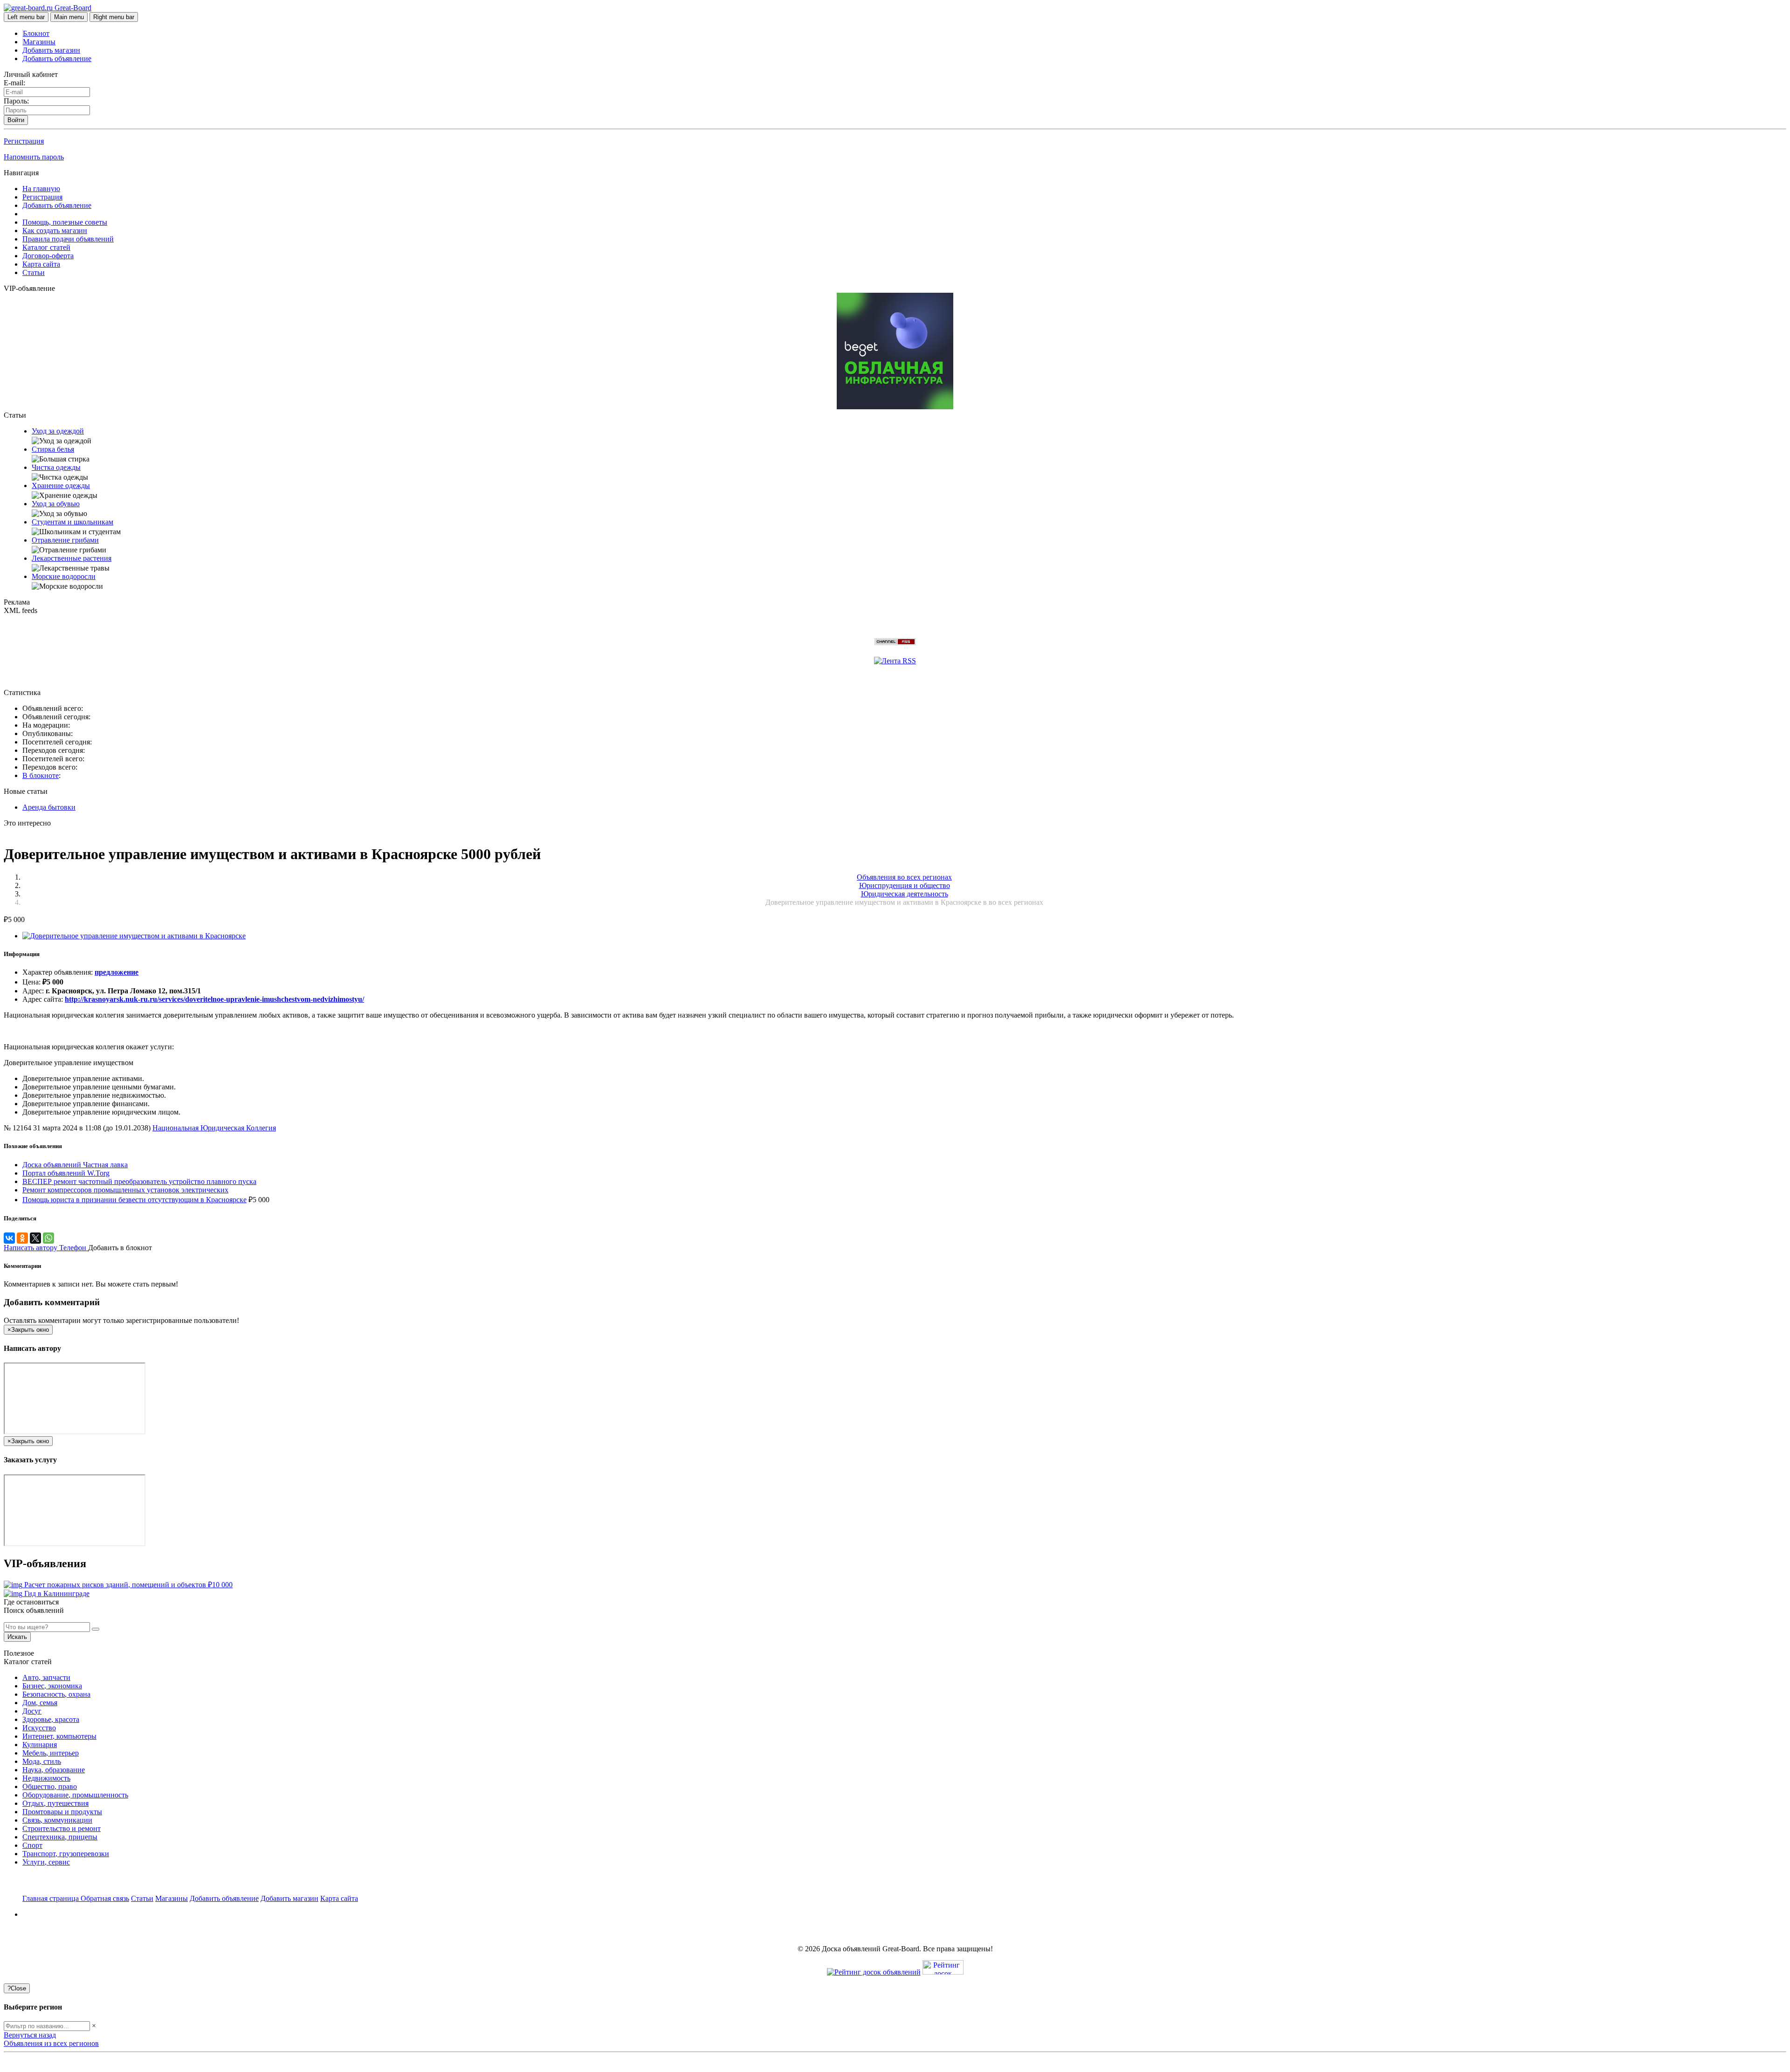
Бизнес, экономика (52, 1686)
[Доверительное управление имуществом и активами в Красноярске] (134, 936)
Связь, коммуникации (57, 1820)
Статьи (34, 272)
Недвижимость (46, 1778)
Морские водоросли (64, 576)
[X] (35, 1238)
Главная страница (52, 1898)
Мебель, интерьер (51, 1753)
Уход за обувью (56, 504)
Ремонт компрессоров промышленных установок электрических (125, 1190)
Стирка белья (53, 449)
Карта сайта (41, 264)
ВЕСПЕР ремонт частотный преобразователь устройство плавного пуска (139, 1181)
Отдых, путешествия (55, 1803)
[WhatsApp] (48, 1238)
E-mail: (14, 83)
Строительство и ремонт (62, 1828)
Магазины (39, 42)
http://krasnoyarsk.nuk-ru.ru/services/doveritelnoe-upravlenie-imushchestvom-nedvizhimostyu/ (214, 999)
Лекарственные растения (72, 558)
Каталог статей (46, 247)
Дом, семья (40, 1703)
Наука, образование (54, 1770)
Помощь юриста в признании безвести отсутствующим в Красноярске (134, 1200)
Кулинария (40, 1745)
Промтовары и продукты (62, 1812)
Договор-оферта (48, 256)
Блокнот (36, 33)
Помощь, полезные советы (65, 222)
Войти (16, 120)
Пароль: (16, 101)
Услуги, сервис (46, 1862)
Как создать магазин (55, 231)
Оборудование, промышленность (75, 1795)
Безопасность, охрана (56, 1694)
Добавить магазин (51, 50)
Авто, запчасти (46, 1677)
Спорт (32, 1845)
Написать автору (31, 1248)
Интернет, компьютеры (59, 1736)
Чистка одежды (56, 467)
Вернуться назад (30, 2035)
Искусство (39, 1728)
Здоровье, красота (51, 1719)
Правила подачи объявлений (68, 239)
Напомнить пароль (34, 157)
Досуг (32, 1711)
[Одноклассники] (22, 1238)
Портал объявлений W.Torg (66, 1173)
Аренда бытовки (49, 807)
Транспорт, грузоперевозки (66, 1854)
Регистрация (24, 141)
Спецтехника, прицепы (60, 1837)
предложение (117, 972)
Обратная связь (105, 1898)
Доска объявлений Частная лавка (75, 1165)
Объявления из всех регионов (51, 2043)
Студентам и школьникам (72, 522)
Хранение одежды (61, 485)
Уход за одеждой (58, 431)
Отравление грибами (65, 540)
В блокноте (41, 775)
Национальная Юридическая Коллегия (214, 1128)
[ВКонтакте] (9, 1238)
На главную (41, 189)
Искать (17, 1637)
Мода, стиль (42, 1761)
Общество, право (50, 1786)
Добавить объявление (57, 59)
